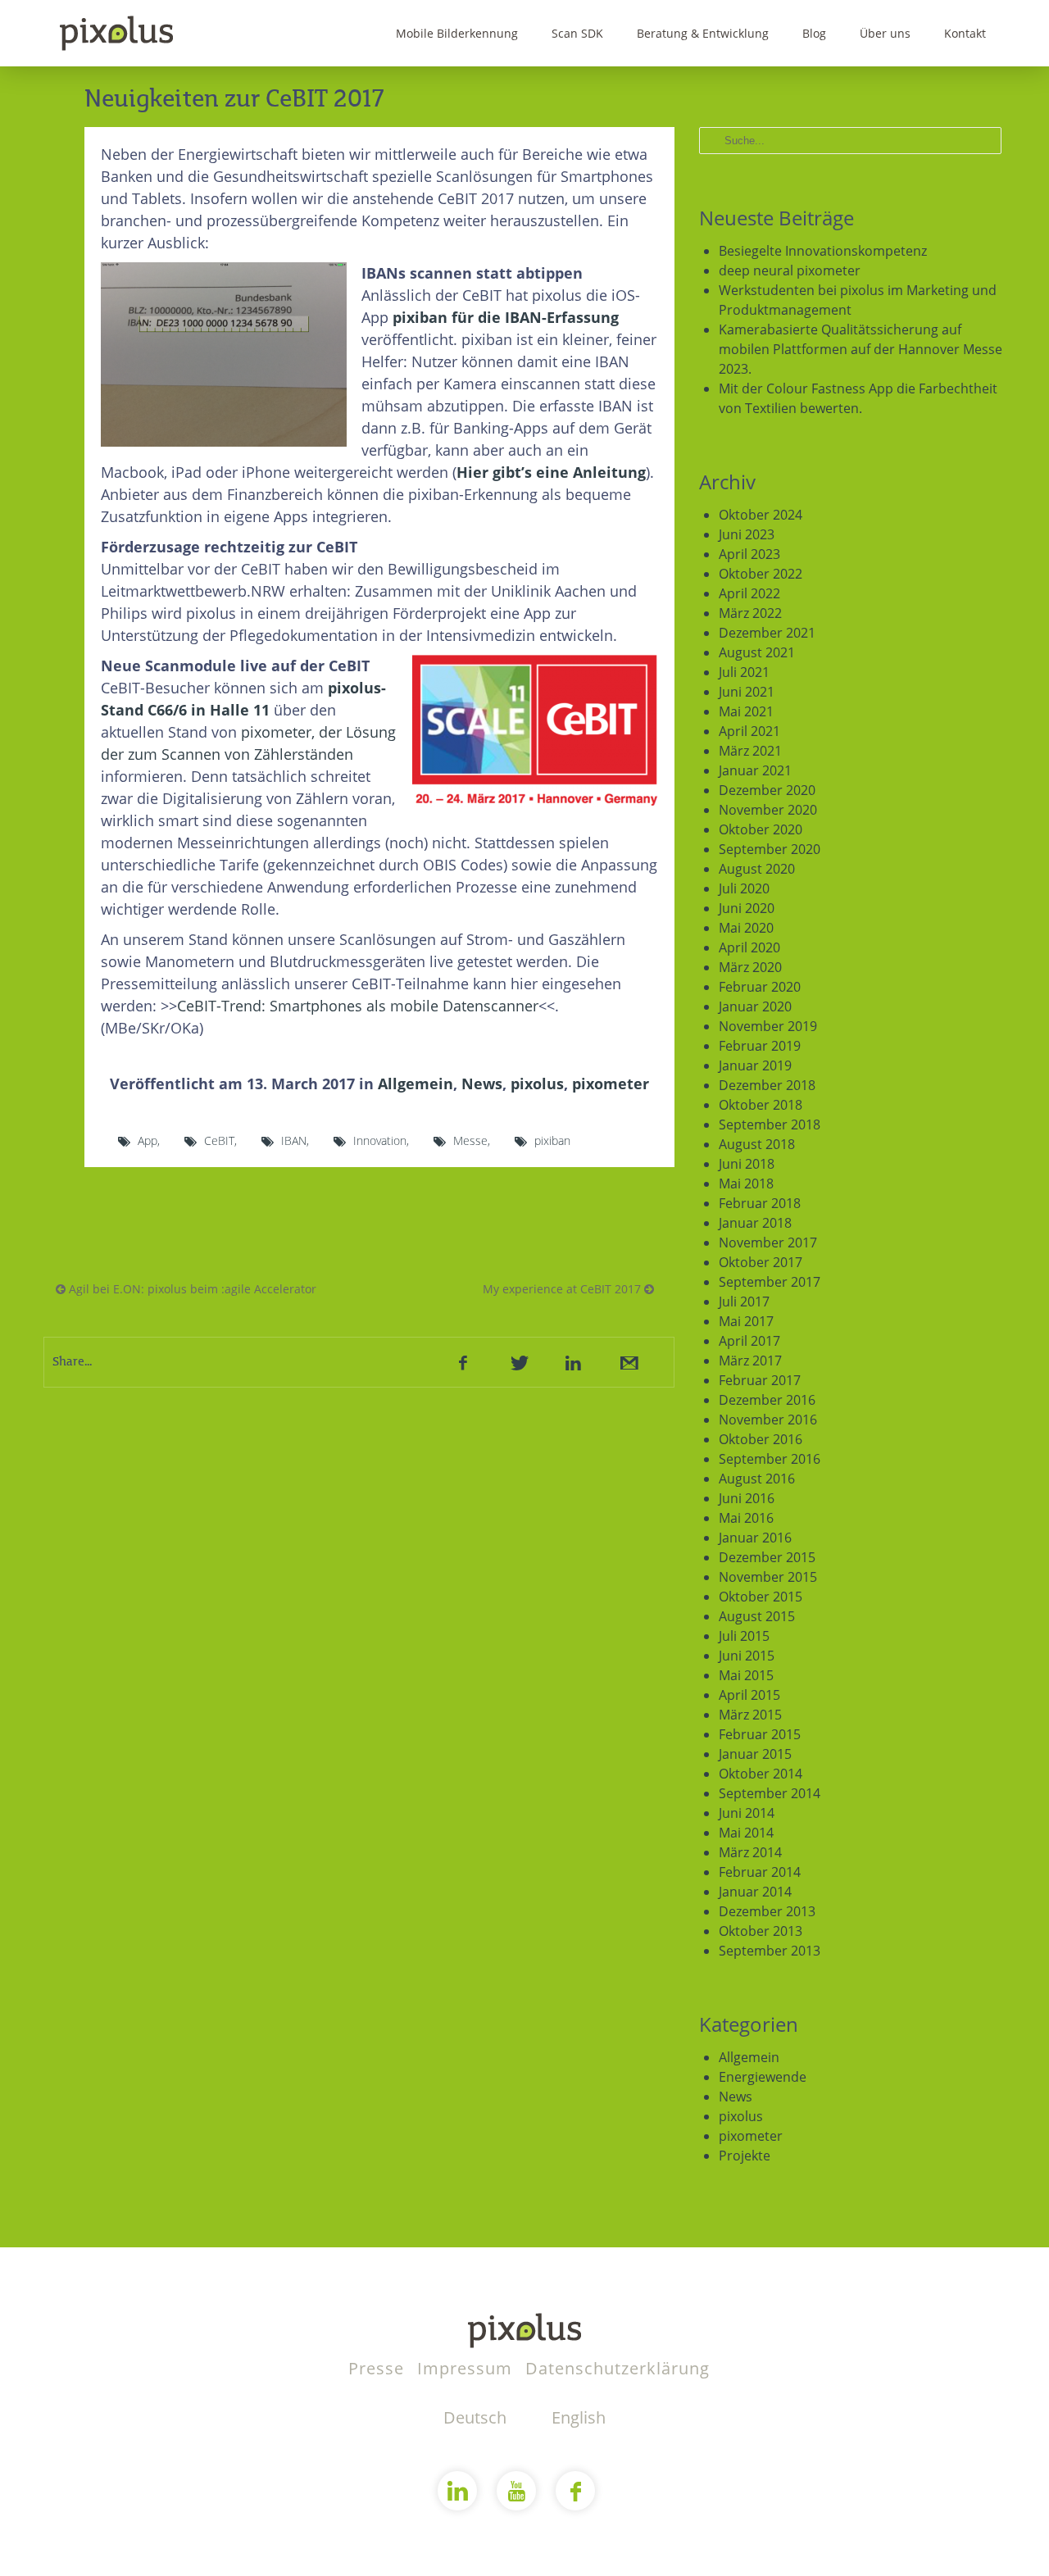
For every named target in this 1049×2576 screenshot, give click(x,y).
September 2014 (770, 1793)
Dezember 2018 (767, 1085)
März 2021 (750, 751)
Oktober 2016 (761, 1439)
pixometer (611, 1084)
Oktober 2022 (761, 574)
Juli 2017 (744, 1302)
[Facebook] (463, 1362)
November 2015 (768, 1577)
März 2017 (750, 1361)
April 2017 (749, 1341)
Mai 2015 (746, 1675)
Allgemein (416, 1084)
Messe (470, 1140)
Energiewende (763, 2077)
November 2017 (768, 1243)
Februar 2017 (760, 1380)
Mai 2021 (746, 711)
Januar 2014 (755, 1892)
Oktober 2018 (761, 1105)
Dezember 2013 (767, 1911)
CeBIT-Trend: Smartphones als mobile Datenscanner (358, 1006)
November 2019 (768, 1026)
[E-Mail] (628, 1362)
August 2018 (757, 1144)
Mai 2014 (746, 1833)
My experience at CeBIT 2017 (563, 1289)
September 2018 (770, 1124)
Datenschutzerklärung (618, 2368)
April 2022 (749, 593)
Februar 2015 (760, 1734)
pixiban (552, 1140)
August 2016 (757, 1479)
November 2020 (768, 810)
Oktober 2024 (761, 515)
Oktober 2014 (761, 1774)
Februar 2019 (760, 1046)
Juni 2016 (747, 1498)
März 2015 (750, 1715)
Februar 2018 (760, 1203)
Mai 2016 (746, 1518)
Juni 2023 (747, 534)
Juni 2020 (747, 908)
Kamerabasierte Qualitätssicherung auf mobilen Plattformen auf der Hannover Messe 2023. (861, 349)
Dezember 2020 (767, 790)
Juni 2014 (747, 1813)
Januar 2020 (755, 1006)
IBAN (294, 1140)
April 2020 (749, 947)
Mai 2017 (746, 1321)
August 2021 (757, 652)
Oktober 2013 (761, 1931)
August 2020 (757, 869)
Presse (379, 2368)
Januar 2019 (755, 1065)
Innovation (380, 1140)
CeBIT (219, 1140)
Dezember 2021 (767, 633)
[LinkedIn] (573, 1362)
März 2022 (750, 613)
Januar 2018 (755, 1223)
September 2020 (770, 849)
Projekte (745, 2156)
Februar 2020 (760, 987)
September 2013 (770, 1951)
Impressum (467, 2368)
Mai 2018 (746, 1184)
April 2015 (749, 1695)
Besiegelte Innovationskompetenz (823, 251)
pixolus (537, 1084)
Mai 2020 (746, 928)
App (148, 1140)
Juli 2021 (744, 672)
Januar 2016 (755, 1538)
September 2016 (770, 1459)
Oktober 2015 (761, 1597)
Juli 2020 (744, 888)
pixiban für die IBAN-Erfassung (506, 317)
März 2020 (750, 967)
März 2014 (750, 1852)
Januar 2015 (755, 1754)
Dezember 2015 (767, 1557)
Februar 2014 (760, 1872)
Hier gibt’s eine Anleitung (551, 472)
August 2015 (757, 1616)
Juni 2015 (747, 1656)
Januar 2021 (755, 770)
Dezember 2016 (767, 1400)
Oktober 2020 (761, 829)
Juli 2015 (744, 1636)
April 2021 (749, 731)
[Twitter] (518, 1362)
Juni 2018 (747, 1164)
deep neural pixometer (790, 270)
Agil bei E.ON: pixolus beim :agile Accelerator (191, 1289)
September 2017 (770, 1282)
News (482, 1084)
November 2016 (768, 1420)
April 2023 (749, 554)
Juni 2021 (747, 692)
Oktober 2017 (761, 1262)
